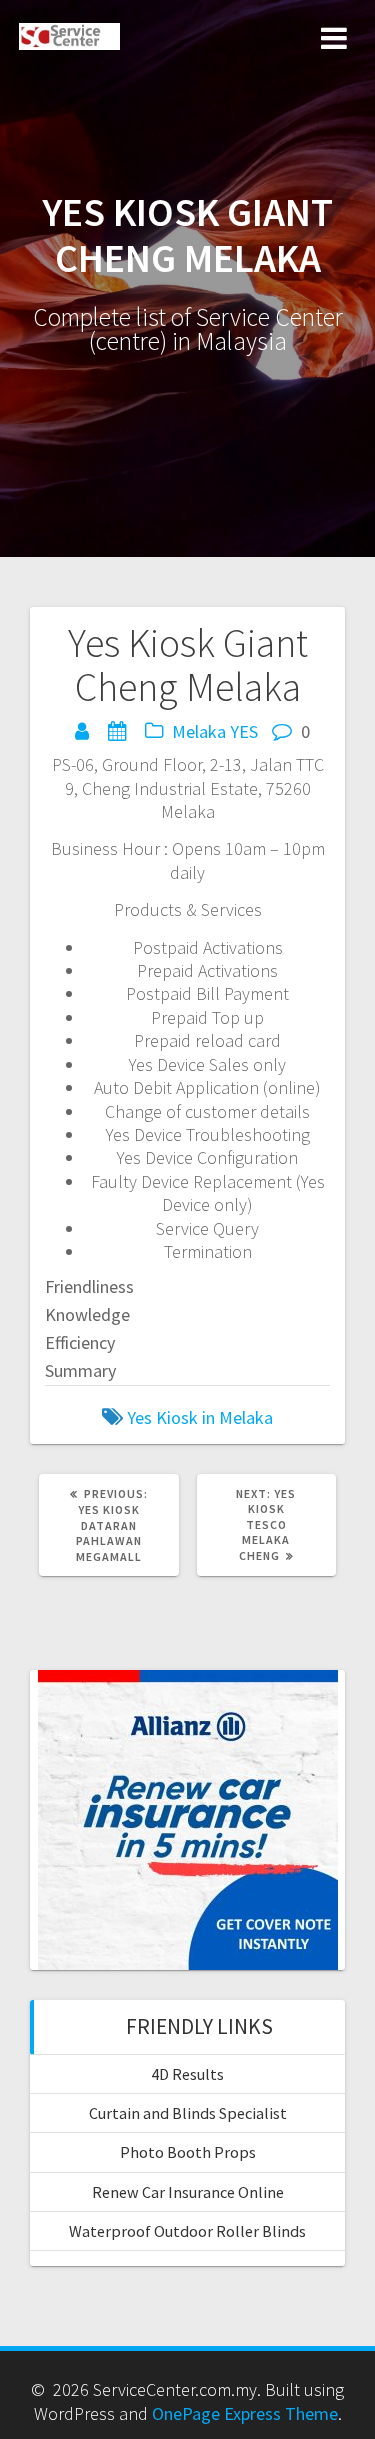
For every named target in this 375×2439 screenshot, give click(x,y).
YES (244, 731)
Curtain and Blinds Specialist (188, 2113)
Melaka (199, 731)
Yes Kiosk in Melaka (200, 1417)
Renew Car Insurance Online (188, 2192)
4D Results (187, 2074)
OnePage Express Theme (245, 2413)
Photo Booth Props (188, 2152)
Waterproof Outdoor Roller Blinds (187, 2231)
